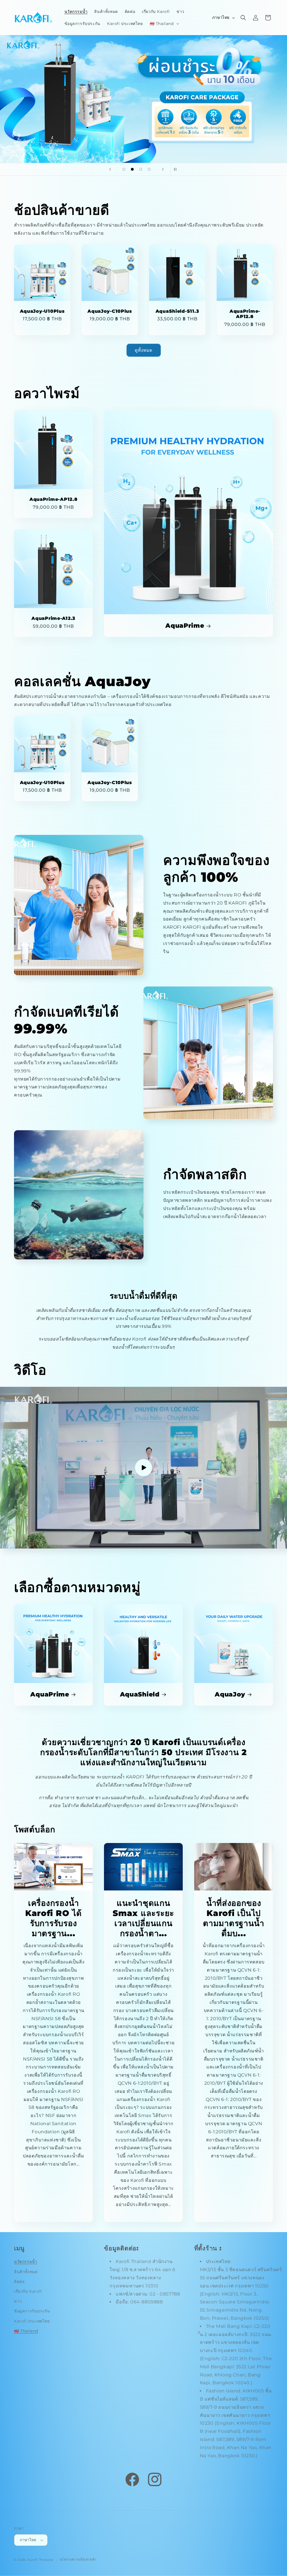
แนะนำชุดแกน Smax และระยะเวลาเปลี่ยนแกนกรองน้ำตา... (144, 1918)
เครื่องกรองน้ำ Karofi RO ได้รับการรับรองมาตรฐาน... (54, 1918)
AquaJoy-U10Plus (42, 311)
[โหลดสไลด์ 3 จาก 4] (141, 169)
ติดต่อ (19, 2282)
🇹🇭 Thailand (26, 2331)
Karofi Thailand (40, 2560)
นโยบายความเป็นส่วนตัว (78, 2559)
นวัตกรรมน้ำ (26, 2262)
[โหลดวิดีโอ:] (143, 1468)
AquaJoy (230, 1694)
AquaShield (140, 1694)
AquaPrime (185, 625)
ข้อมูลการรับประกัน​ (32, 2311)
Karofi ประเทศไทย (32, 2321)
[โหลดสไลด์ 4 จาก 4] (149, 169)
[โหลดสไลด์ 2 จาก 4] (132, 169)
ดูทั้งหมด (144, 350)
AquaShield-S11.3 (177, 311)
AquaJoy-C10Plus (110, 311)
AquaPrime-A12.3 (53, 619)
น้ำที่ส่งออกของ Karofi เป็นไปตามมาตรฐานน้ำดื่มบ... (234, 1918)
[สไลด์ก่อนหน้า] (110, 169)
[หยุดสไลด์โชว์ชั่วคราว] (177, 169)
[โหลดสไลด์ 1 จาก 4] (124, 169)
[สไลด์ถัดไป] (163, 169)
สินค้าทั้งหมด (26, 2272)
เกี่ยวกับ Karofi (28, 2291)
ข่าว (18, 2301)
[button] (164, 24)
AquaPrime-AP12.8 (245, 314)
